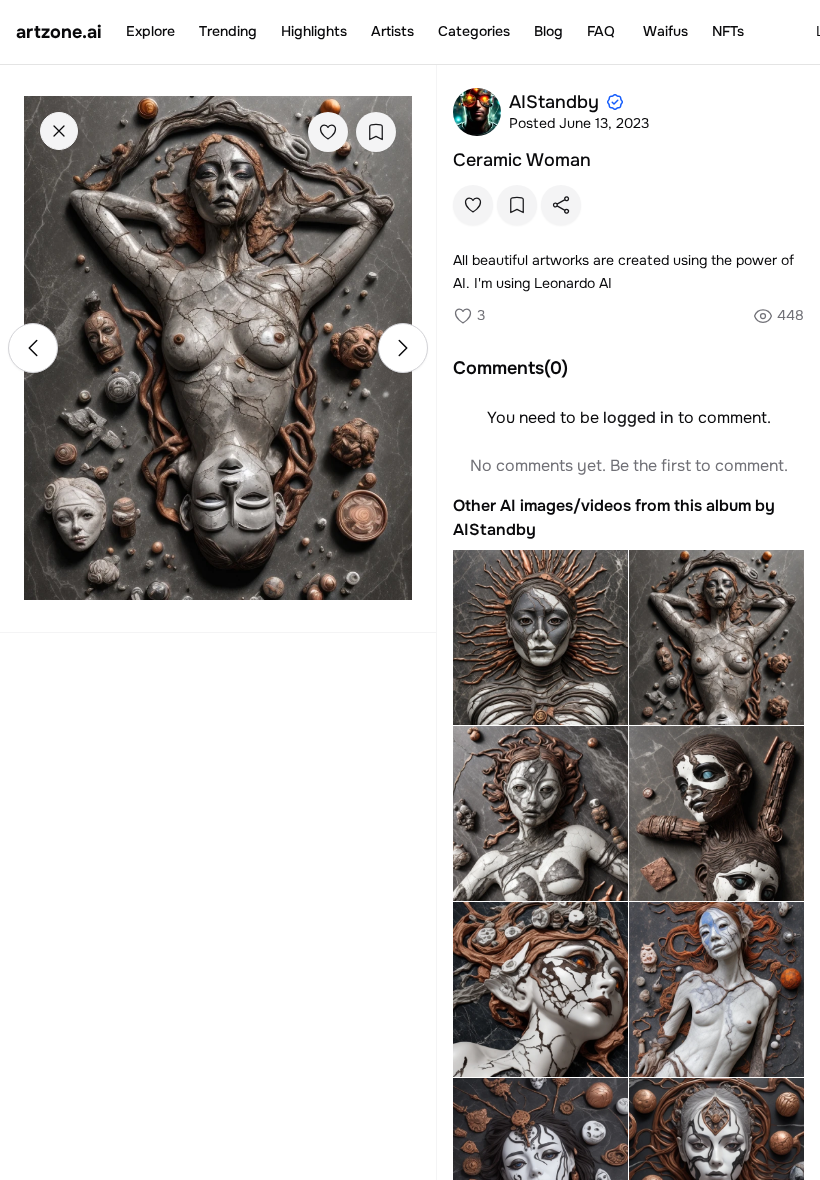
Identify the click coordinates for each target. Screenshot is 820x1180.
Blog (548, 31)
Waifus (665, 31)
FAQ (601, 31)
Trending (228, 31)
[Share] (561, 205)
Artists (392, 31)
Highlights (314, 31)
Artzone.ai (59, 32)
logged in (638, 417)
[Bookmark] (376, 132)
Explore (150, 31)
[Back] (59, 131)
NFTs (728, 31)
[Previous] (33, 348)
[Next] (403, 348)
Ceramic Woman (522, 160)
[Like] (328, 132)
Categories (474, 31)
